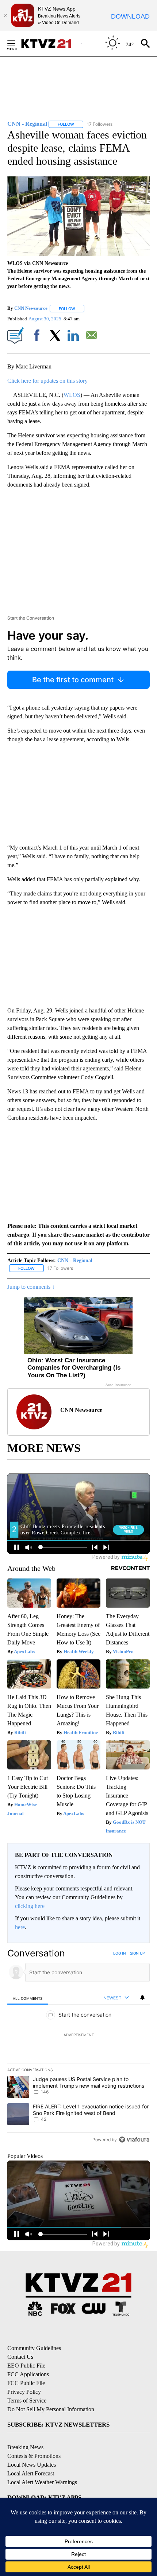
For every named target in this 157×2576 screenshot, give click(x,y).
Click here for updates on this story (47, 381)
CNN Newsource (31, 309)
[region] (78, 2048)
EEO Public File (26, 2366)
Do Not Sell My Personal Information (51, 2409)
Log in (120, 1953)
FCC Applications (28, 2374)
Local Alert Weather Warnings (42, 2482)
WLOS (72, 395)
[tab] (28, 1998)
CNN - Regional (75, 1260)
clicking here (30, 1906)
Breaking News (25, 2447)
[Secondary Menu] (17, 43)
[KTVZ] (51, 44)
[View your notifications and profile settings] (142, 1998)
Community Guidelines (34, 2348)
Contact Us (20, 2357)
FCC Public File (26, 2383)
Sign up (137, 1953)
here (20, 1927)
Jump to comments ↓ (31, 1287)
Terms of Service (27, 2401)
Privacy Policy (24, 2392)
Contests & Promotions (34, 2456)
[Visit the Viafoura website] (134, 2140)
